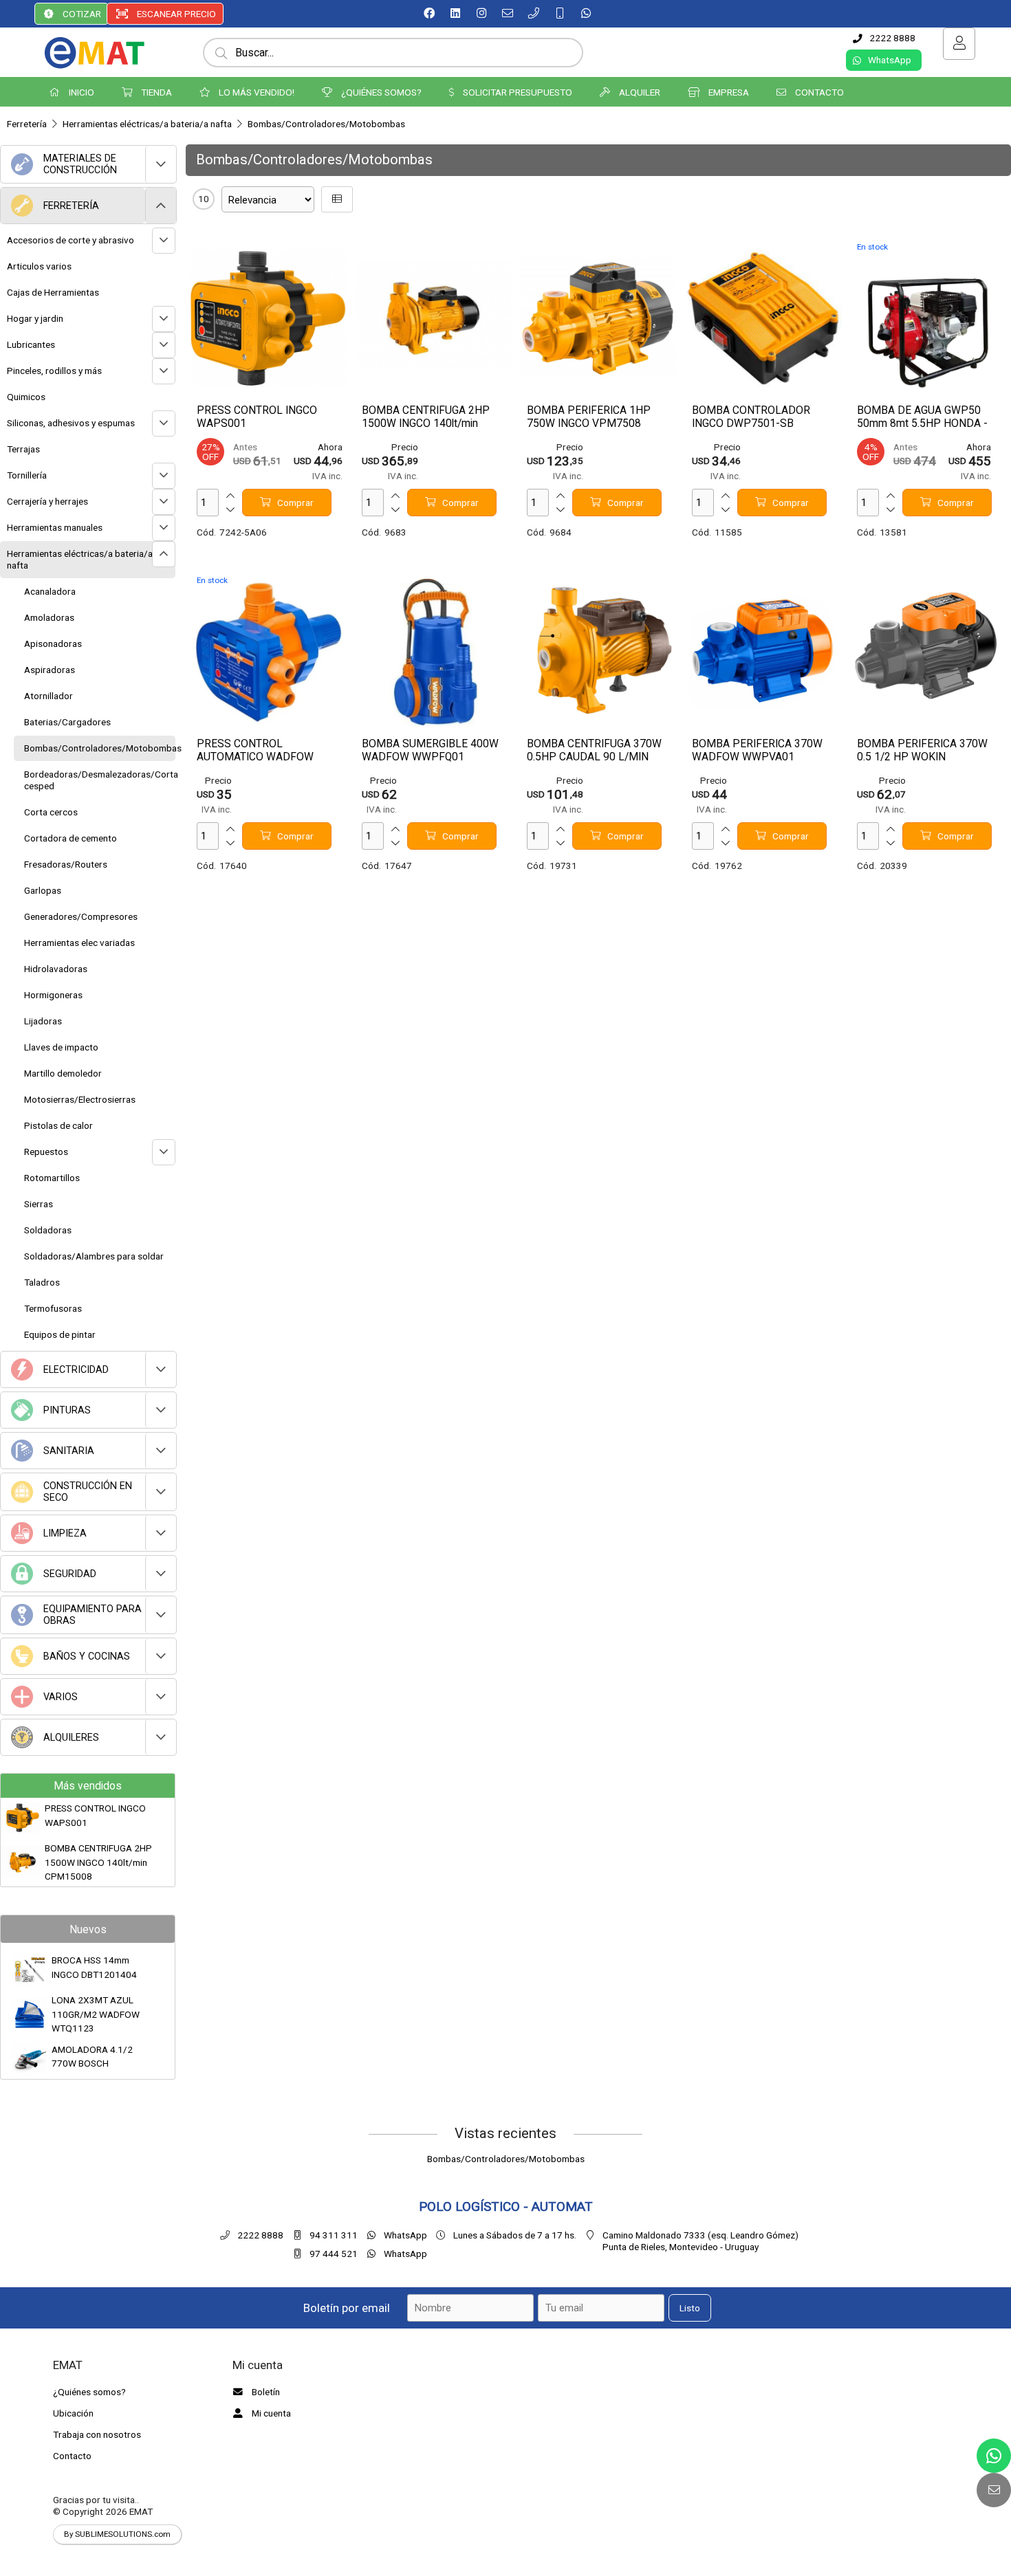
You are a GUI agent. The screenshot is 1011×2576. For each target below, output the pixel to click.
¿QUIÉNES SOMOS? (380, 92)
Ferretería (27, 124)
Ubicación (73, 2413)
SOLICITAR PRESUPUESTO (517, 92)
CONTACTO (818, 92)
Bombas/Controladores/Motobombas (326, 124)
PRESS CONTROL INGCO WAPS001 (95, 1815)
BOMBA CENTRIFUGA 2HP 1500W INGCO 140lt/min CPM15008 (98, 1862)
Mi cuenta (270, 2413)
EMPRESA (728, 92)
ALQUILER (639, 92)
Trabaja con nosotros (97, 2434)
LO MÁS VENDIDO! (256, 92)
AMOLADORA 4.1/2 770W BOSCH (92, 2056)
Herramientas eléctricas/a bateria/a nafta (147, 124)
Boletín (265, 2392)
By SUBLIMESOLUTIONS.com (117, 2534)
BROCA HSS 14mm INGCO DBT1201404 (94, 1967)
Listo (690, 2308)
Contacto (72, 2456)
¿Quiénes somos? (89, 2392)
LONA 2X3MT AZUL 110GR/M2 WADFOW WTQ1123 (96, 2014)
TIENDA (155, 92)
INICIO (80, 92)
